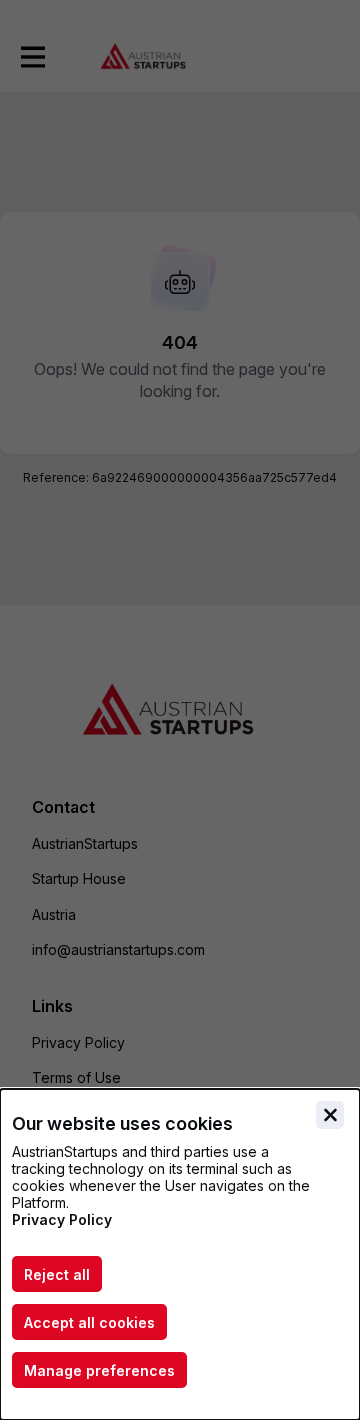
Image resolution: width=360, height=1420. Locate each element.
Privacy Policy (62, 1219)
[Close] (330, 1115)
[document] (180, 1254)
